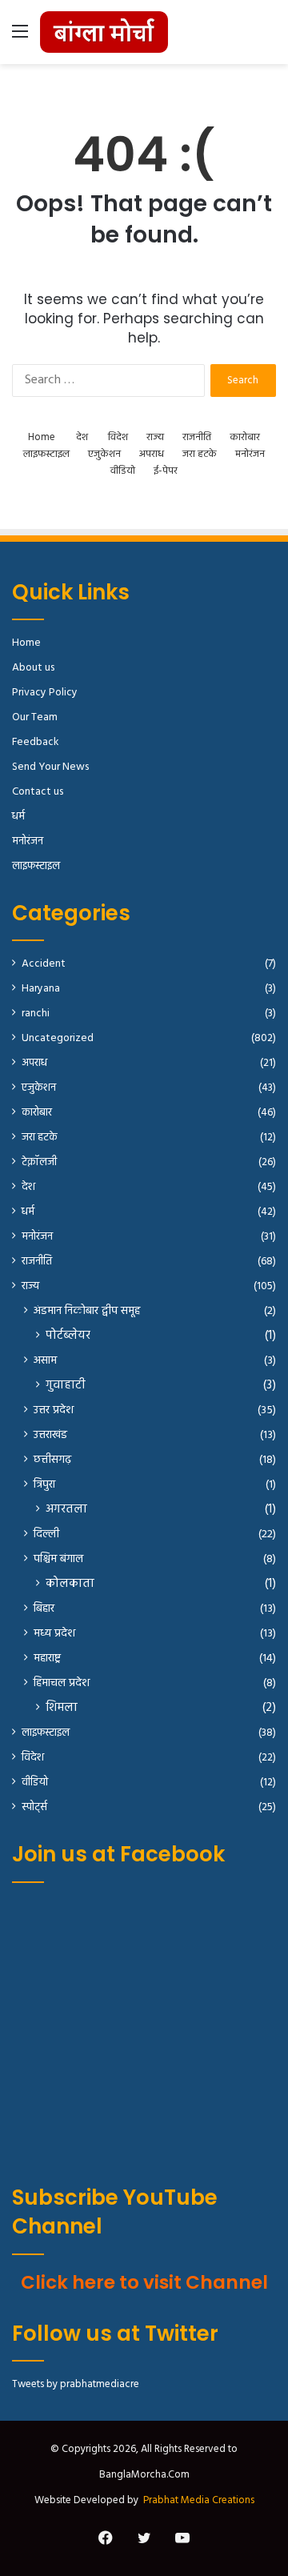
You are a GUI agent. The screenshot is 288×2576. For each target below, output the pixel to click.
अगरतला (66, 1510)
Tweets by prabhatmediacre (76, 2384)
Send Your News (50, 767)
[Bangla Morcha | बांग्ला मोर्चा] (104, 32)
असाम (45, 1361)
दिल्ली (46, 1534)
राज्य (155, 437)
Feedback (35, 742)
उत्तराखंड (50, 1435)
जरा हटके (200, 454)
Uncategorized (58, 1038)
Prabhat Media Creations (199, 2500)
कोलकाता (70, 1584)
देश (82, 437)
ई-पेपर (166, 471)
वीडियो (123, 471)
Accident (44, 964)
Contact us (38, 792)
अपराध (152, 454)
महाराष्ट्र (47, 1659)
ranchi (36, 1014)
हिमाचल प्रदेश (62, 1683)
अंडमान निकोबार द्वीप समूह (87, 1311)
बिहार (44, 1609)
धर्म (18, 817)
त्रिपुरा (44, 1485)
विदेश (118, 437)
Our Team (35, 717)
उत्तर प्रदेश (54, 1410)
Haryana (41, 989)
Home (42, 437)
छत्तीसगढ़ (52, 1460)
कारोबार (245, 437)
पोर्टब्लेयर (68, 1336)
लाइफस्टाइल (46, 454)
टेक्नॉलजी (39, 1162)
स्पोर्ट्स (34, 1807)
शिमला (62, 1708)
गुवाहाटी (66, 1386)
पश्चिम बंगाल (58, 1559)
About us (33, 668)
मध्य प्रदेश (54, 1634)
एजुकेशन (104, 454)
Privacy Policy (45, 693)
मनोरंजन (250, 454)
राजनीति (197, 437)
